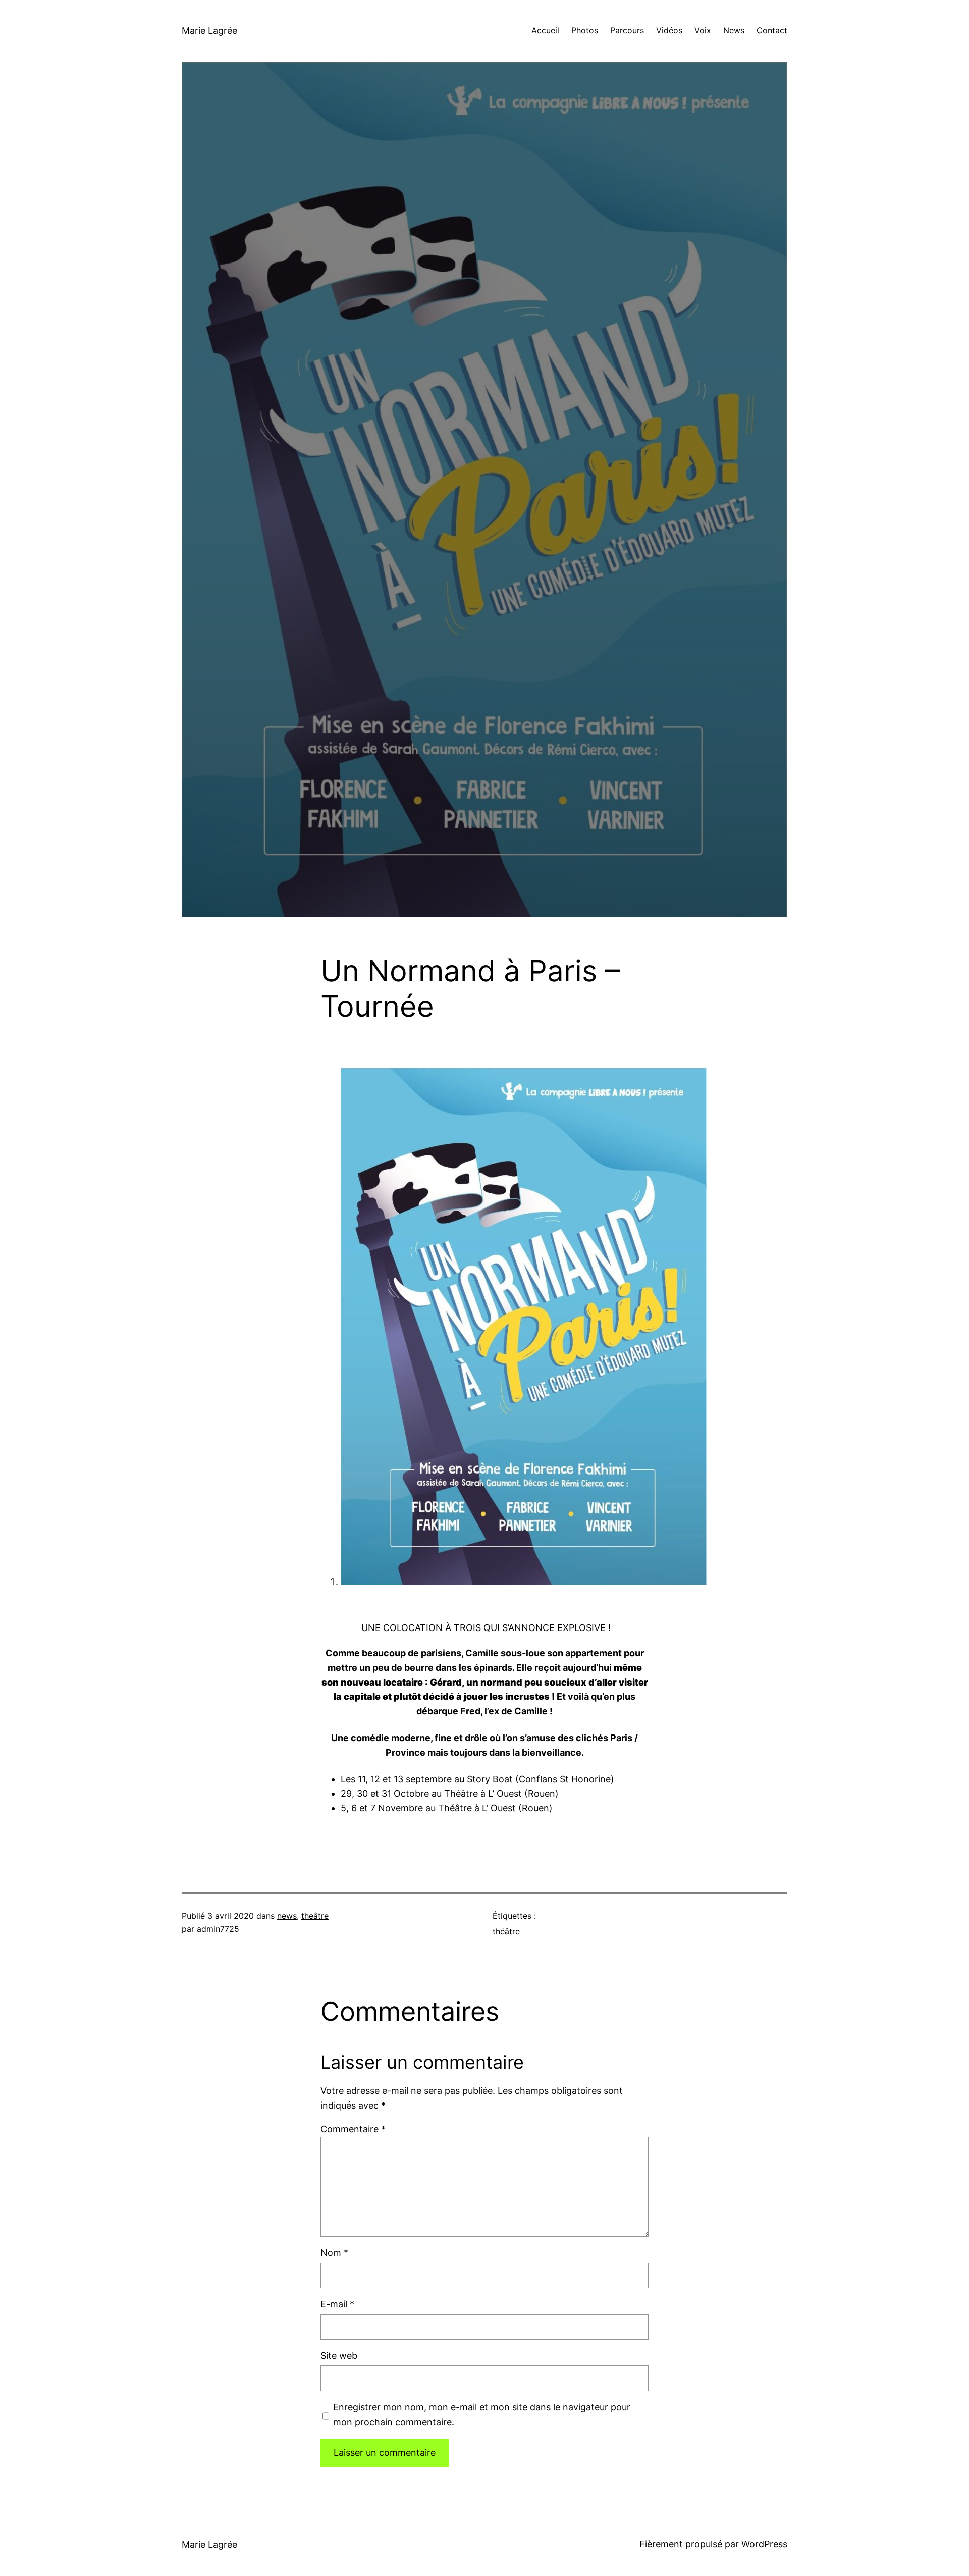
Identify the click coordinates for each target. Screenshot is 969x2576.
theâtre (315, 1916)
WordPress (764, 2544)
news (287, 1916)
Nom (334, 2253)
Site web (339, 2356)
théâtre (506, 1931)
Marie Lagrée (209, 31)
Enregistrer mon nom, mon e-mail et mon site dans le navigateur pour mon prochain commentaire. (482, 2414)
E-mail (337, 2304)
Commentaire (353, 2129)
